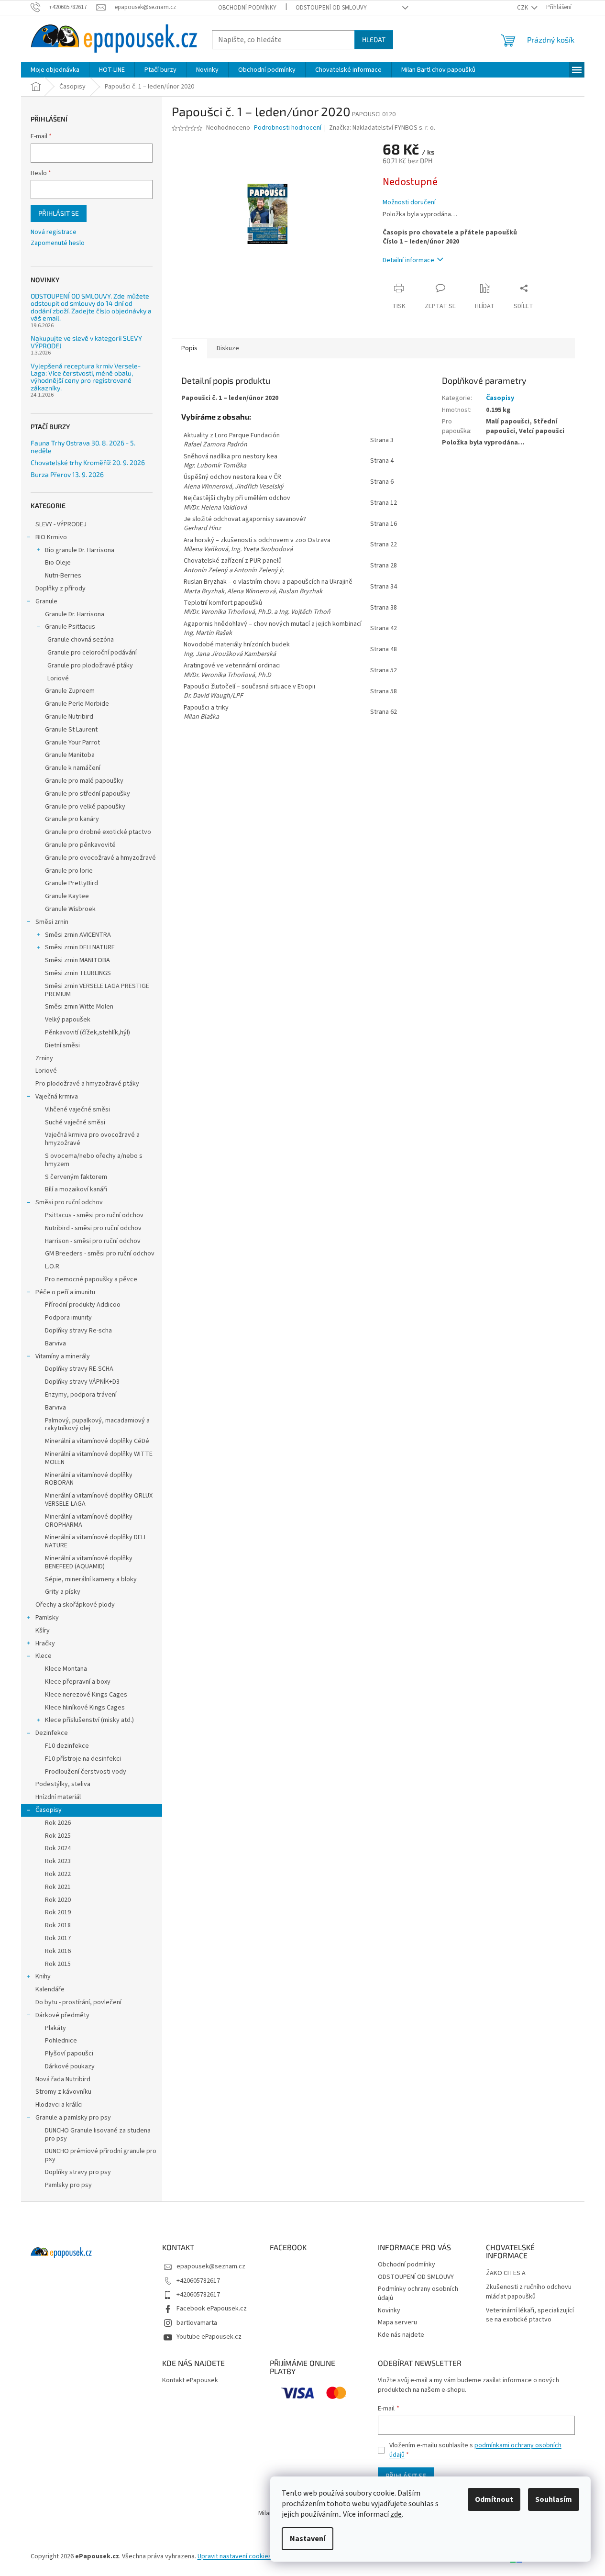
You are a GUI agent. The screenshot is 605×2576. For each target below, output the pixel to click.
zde (396, 2514)
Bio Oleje (58, 563)
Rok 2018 (58, 1925)
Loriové (58, 678)
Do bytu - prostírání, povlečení (78, 2002)
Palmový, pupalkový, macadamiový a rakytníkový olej (97, 1425)
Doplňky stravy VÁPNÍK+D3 (82, 1382)
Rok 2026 (58, 1823)
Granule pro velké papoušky (85, 807)
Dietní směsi (62, 1045)
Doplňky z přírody (60, 588)
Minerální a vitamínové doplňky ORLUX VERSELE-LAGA (99, 1500)
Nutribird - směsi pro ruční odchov (93, 1228)
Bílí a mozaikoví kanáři (76, 1189)
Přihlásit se (59, 213)
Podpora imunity (68, 1318)
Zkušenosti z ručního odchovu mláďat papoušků (529, 2292)
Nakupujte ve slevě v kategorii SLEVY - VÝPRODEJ (88, 342)
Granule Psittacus (70, 627)
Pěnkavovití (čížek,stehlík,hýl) (88, 1033)
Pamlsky (47, 1618)
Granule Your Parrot (72, 743)
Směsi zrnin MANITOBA (77, 960)
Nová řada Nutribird (63, 2079)
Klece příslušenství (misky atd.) (89, 1720)
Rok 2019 (58, 1912)
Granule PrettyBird (71, 883)
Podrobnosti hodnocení (288, 128)
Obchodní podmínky (247, 8)
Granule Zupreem (70, 691)
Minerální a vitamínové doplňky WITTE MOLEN (99, 1458)
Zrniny (44, 1058)
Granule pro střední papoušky (88, 794)
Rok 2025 (58, 1836)
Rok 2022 (58, 1874)
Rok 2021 (58, 1887)
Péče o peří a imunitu (65, 1292)
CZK (523, 8)
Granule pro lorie (69, 871)
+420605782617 (198, 2281)
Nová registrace (54, 232)
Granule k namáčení (73, 768)
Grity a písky (63, 1592)
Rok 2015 (58, 1964)
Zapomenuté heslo (58, 243)
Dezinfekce (52, 1733)
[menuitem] (55, 70)
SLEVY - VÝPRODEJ (61, 524)
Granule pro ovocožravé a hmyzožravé (100, 858)
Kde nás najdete (401, 2335)
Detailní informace (408, 260)
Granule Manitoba (70, 755)
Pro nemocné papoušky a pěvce (91, 1279)
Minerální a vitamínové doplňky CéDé (97, 1441)
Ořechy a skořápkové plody (75, 1605)
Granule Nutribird (69, 717)
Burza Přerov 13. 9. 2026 (67, 474)
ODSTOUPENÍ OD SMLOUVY (331, 8)
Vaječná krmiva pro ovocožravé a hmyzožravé (92, 1139)
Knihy (43, 1976)
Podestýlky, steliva (63, 1784)
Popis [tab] (189, 348)
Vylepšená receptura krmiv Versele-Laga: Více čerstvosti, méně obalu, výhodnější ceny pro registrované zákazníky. (86, 377)
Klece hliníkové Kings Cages (85, 1708)
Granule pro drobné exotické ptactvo (98, 832)
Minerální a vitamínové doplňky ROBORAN (89, 1479)
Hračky (45, 1643)
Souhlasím (554, 2499)
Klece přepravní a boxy (78, 1682)
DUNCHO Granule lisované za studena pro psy (98, 2135)
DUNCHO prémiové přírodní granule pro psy (101, 2155)
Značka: (382, 128)
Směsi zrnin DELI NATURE (80, 947)
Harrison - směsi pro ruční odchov (93, 1241)
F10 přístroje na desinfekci (83, 1759)
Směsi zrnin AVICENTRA (78, 935)
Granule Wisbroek (70, 909)
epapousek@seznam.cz (211, 2266)
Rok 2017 (58, 1938)
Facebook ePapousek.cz (212, 2309)
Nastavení (308, 2539)
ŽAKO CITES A (506, 2273)
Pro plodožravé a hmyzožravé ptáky (87, 1084)
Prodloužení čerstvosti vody (86, 1772)
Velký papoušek (68, 1020)
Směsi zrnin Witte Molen (79, 1007)
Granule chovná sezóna (81, 640)
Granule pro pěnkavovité (80, 845)
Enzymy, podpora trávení (81, 1395)
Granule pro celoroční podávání (92, 653)
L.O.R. (53, 1266)
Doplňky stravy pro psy (78, 2172)
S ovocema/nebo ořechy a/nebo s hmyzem (94, 1160)
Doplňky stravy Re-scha (78, 1331)
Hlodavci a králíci (59, 2105)
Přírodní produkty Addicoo (83, 1305)
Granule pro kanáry (72, 819)
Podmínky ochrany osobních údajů (418, 2293)
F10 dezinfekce (67, 1746)
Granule (46, 601)
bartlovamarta (197, 2323)
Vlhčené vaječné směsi (77, 1110)
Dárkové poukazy (70, 2066)
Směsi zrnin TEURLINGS (78, 973)
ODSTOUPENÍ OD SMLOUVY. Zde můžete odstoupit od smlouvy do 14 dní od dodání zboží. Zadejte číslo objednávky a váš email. (91, 307)
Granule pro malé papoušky (84, 781)
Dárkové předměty (62, 2015)
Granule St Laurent (71, 730)
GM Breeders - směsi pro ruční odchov (100, 1254)
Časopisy (49, 1810)
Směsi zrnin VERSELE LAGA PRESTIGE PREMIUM (97, 990)
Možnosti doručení (409, 203)
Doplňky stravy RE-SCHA (79, 1369)
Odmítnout (494, 2499)
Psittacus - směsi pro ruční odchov (94, 1215)
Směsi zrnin (52, 922)
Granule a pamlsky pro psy (73, 2118)
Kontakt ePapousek (190, 2381)
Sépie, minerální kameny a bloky (91, 1579)
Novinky (389, 2310)
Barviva (55, 1344)
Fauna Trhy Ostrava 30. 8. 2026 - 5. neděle (83, 447)
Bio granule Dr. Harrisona (80, 550)
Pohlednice (61, 2041)
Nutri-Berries (63, 576)
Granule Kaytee (67, 896)
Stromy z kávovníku (63, 2092)
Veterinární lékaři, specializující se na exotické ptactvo (530, 2315)
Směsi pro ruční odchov (69, 1202)
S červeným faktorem (76, 1177)
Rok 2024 (58, 1848)
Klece (44, 1656)
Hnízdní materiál (58, 1797)
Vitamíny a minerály (63, 1356)
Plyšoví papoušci (69, 2054)
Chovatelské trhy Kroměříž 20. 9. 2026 (88, 462)
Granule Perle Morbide (77, 704)
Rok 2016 (58, 1951)
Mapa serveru (397, 2322)
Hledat (374, 39)
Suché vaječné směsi (75, 1122)
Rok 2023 (58, 1861)
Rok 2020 (58, 1900)
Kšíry (43, 1631)
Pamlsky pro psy (68, 2185)
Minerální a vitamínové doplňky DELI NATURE (95, 1541)
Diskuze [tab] (228, 348)
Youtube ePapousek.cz (209, 2337)
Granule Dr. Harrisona (75, 614)
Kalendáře (50, 1989)
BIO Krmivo (51, 537)
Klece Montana (66, 1669)
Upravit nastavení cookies (235, 2556)
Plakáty (55, 2028)
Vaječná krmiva (57, 1097)
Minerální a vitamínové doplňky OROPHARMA (89, 1521)
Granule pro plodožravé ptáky (90, 666)
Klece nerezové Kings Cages (86, 1695)
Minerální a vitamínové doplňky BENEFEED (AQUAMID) (89, 1562)
